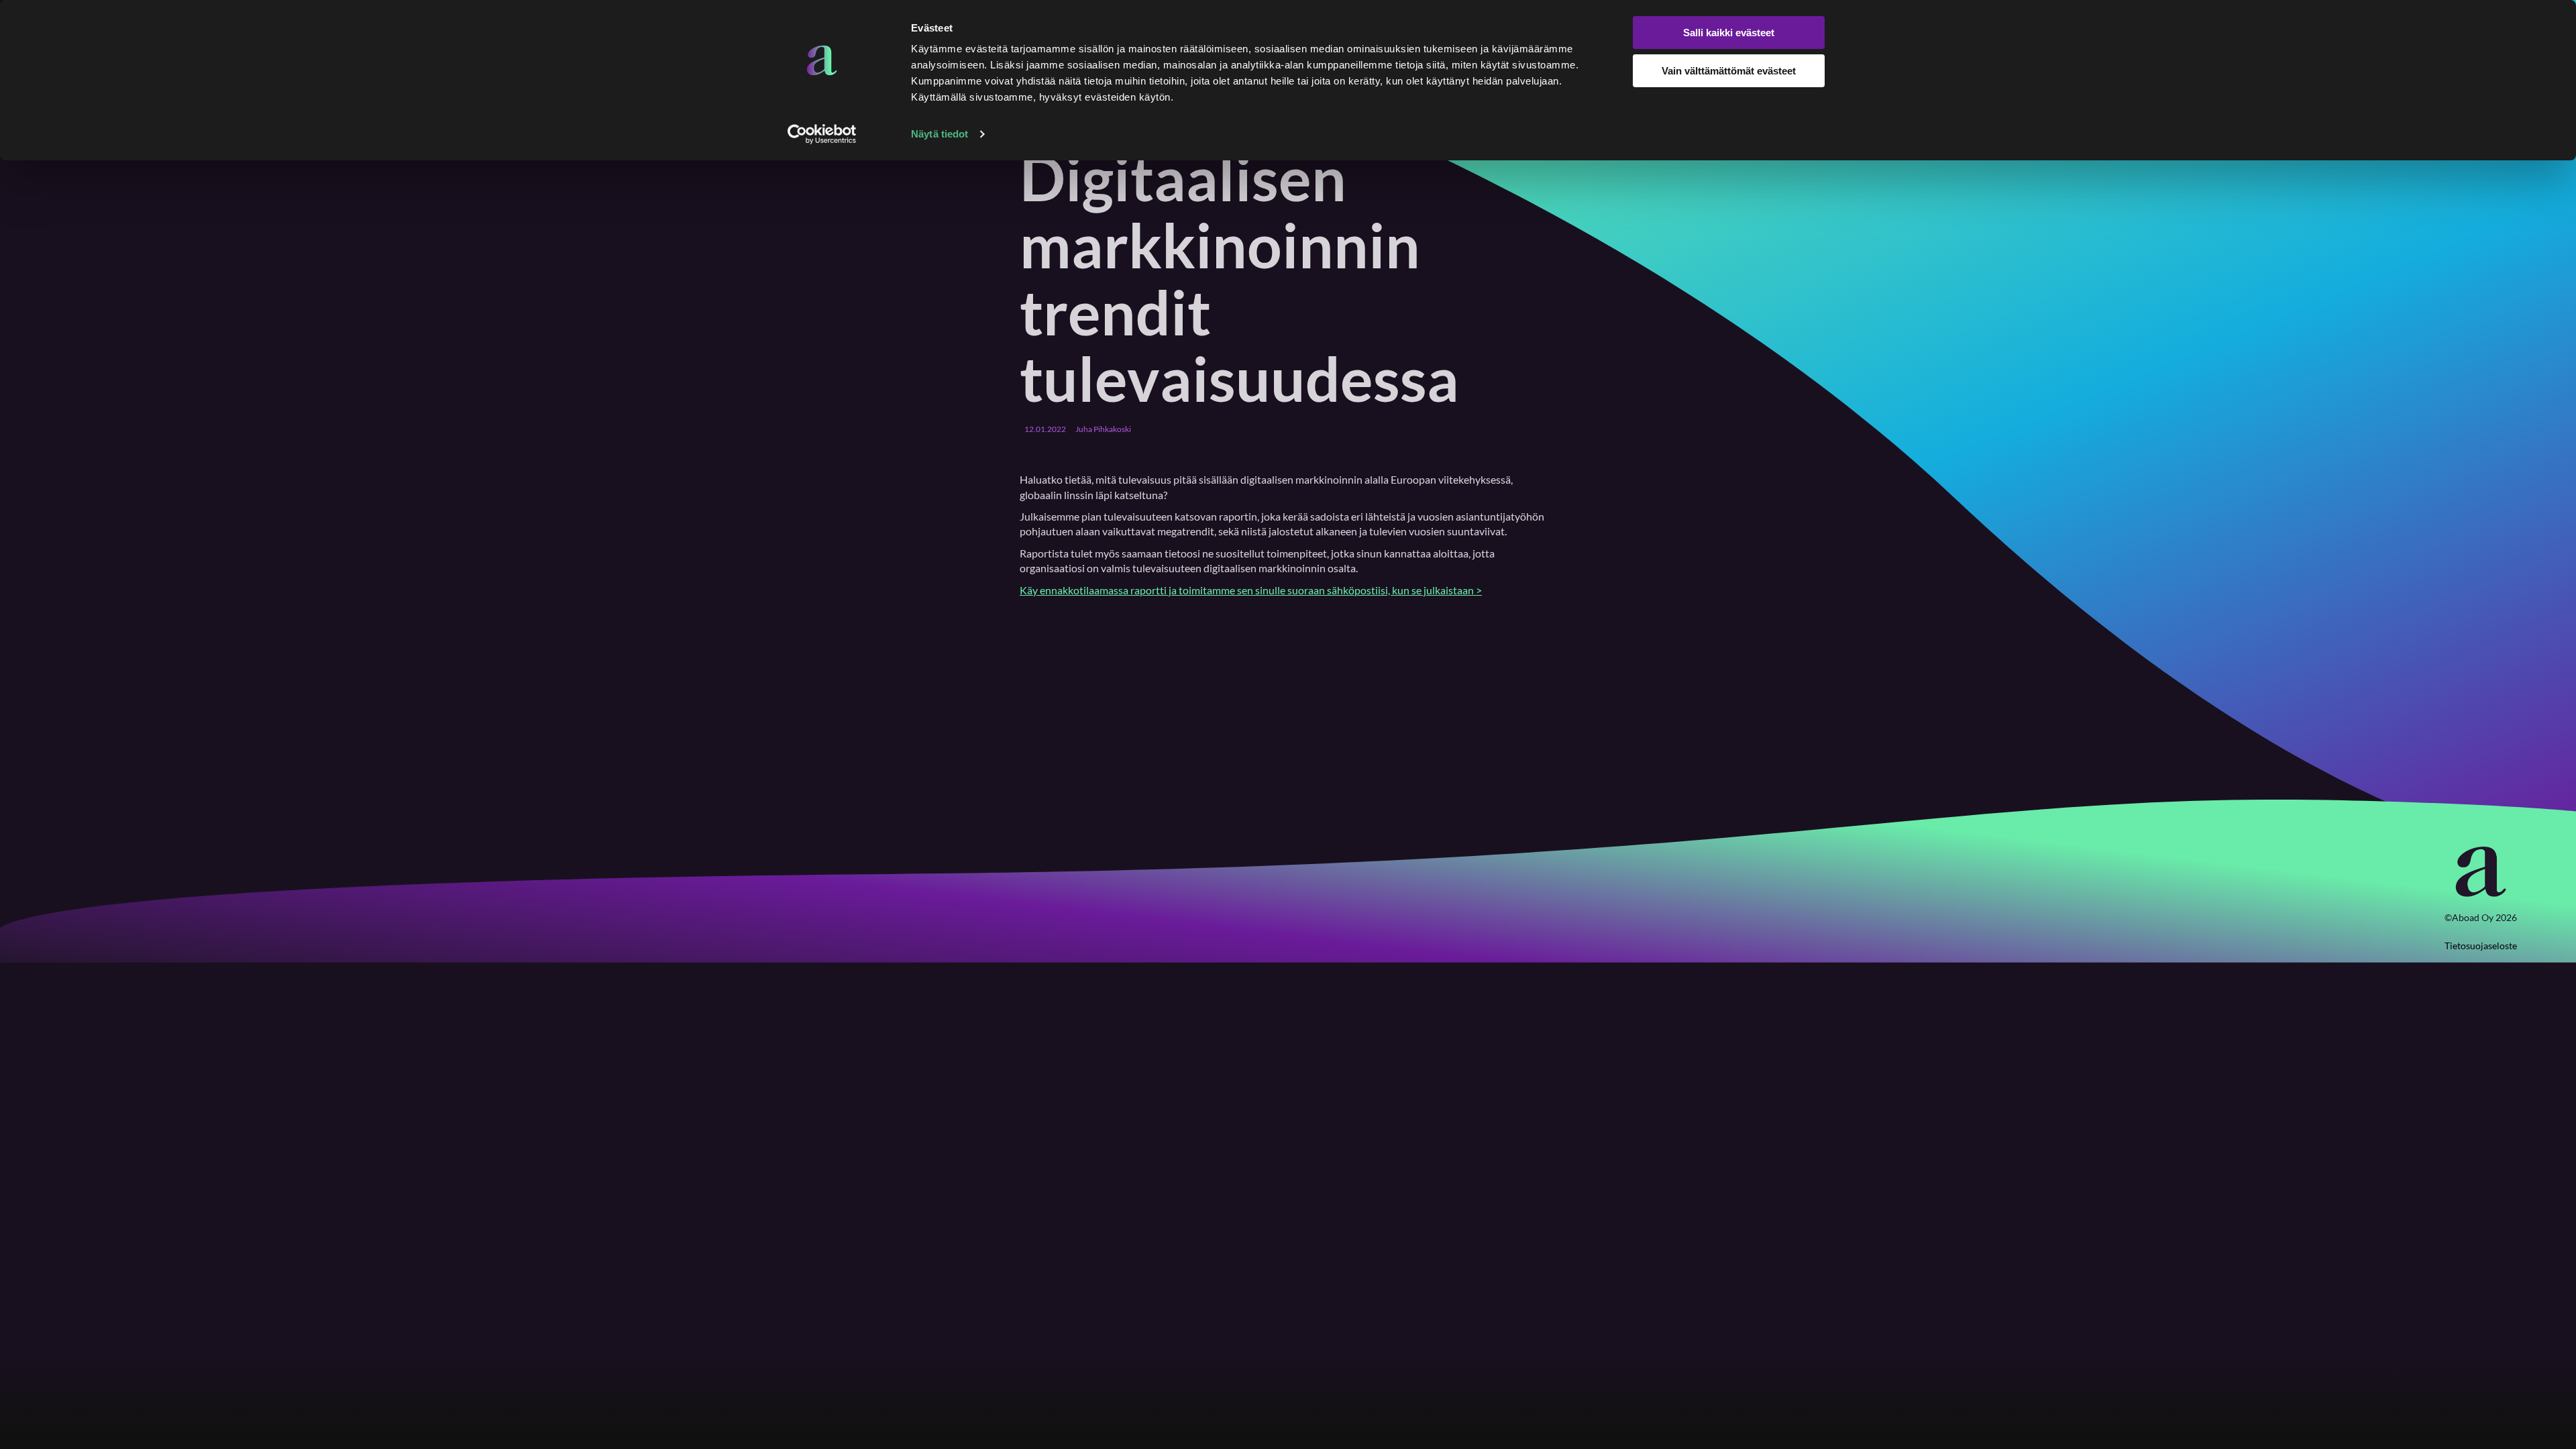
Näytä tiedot (940, 134)
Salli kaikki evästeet (1729, 33)
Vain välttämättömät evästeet (1729, 71)
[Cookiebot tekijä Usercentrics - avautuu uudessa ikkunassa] (822, 134)
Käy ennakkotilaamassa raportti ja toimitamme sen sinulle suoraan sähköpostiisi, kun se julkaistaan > (1251, 590)
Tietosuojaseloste (2481, 946)
